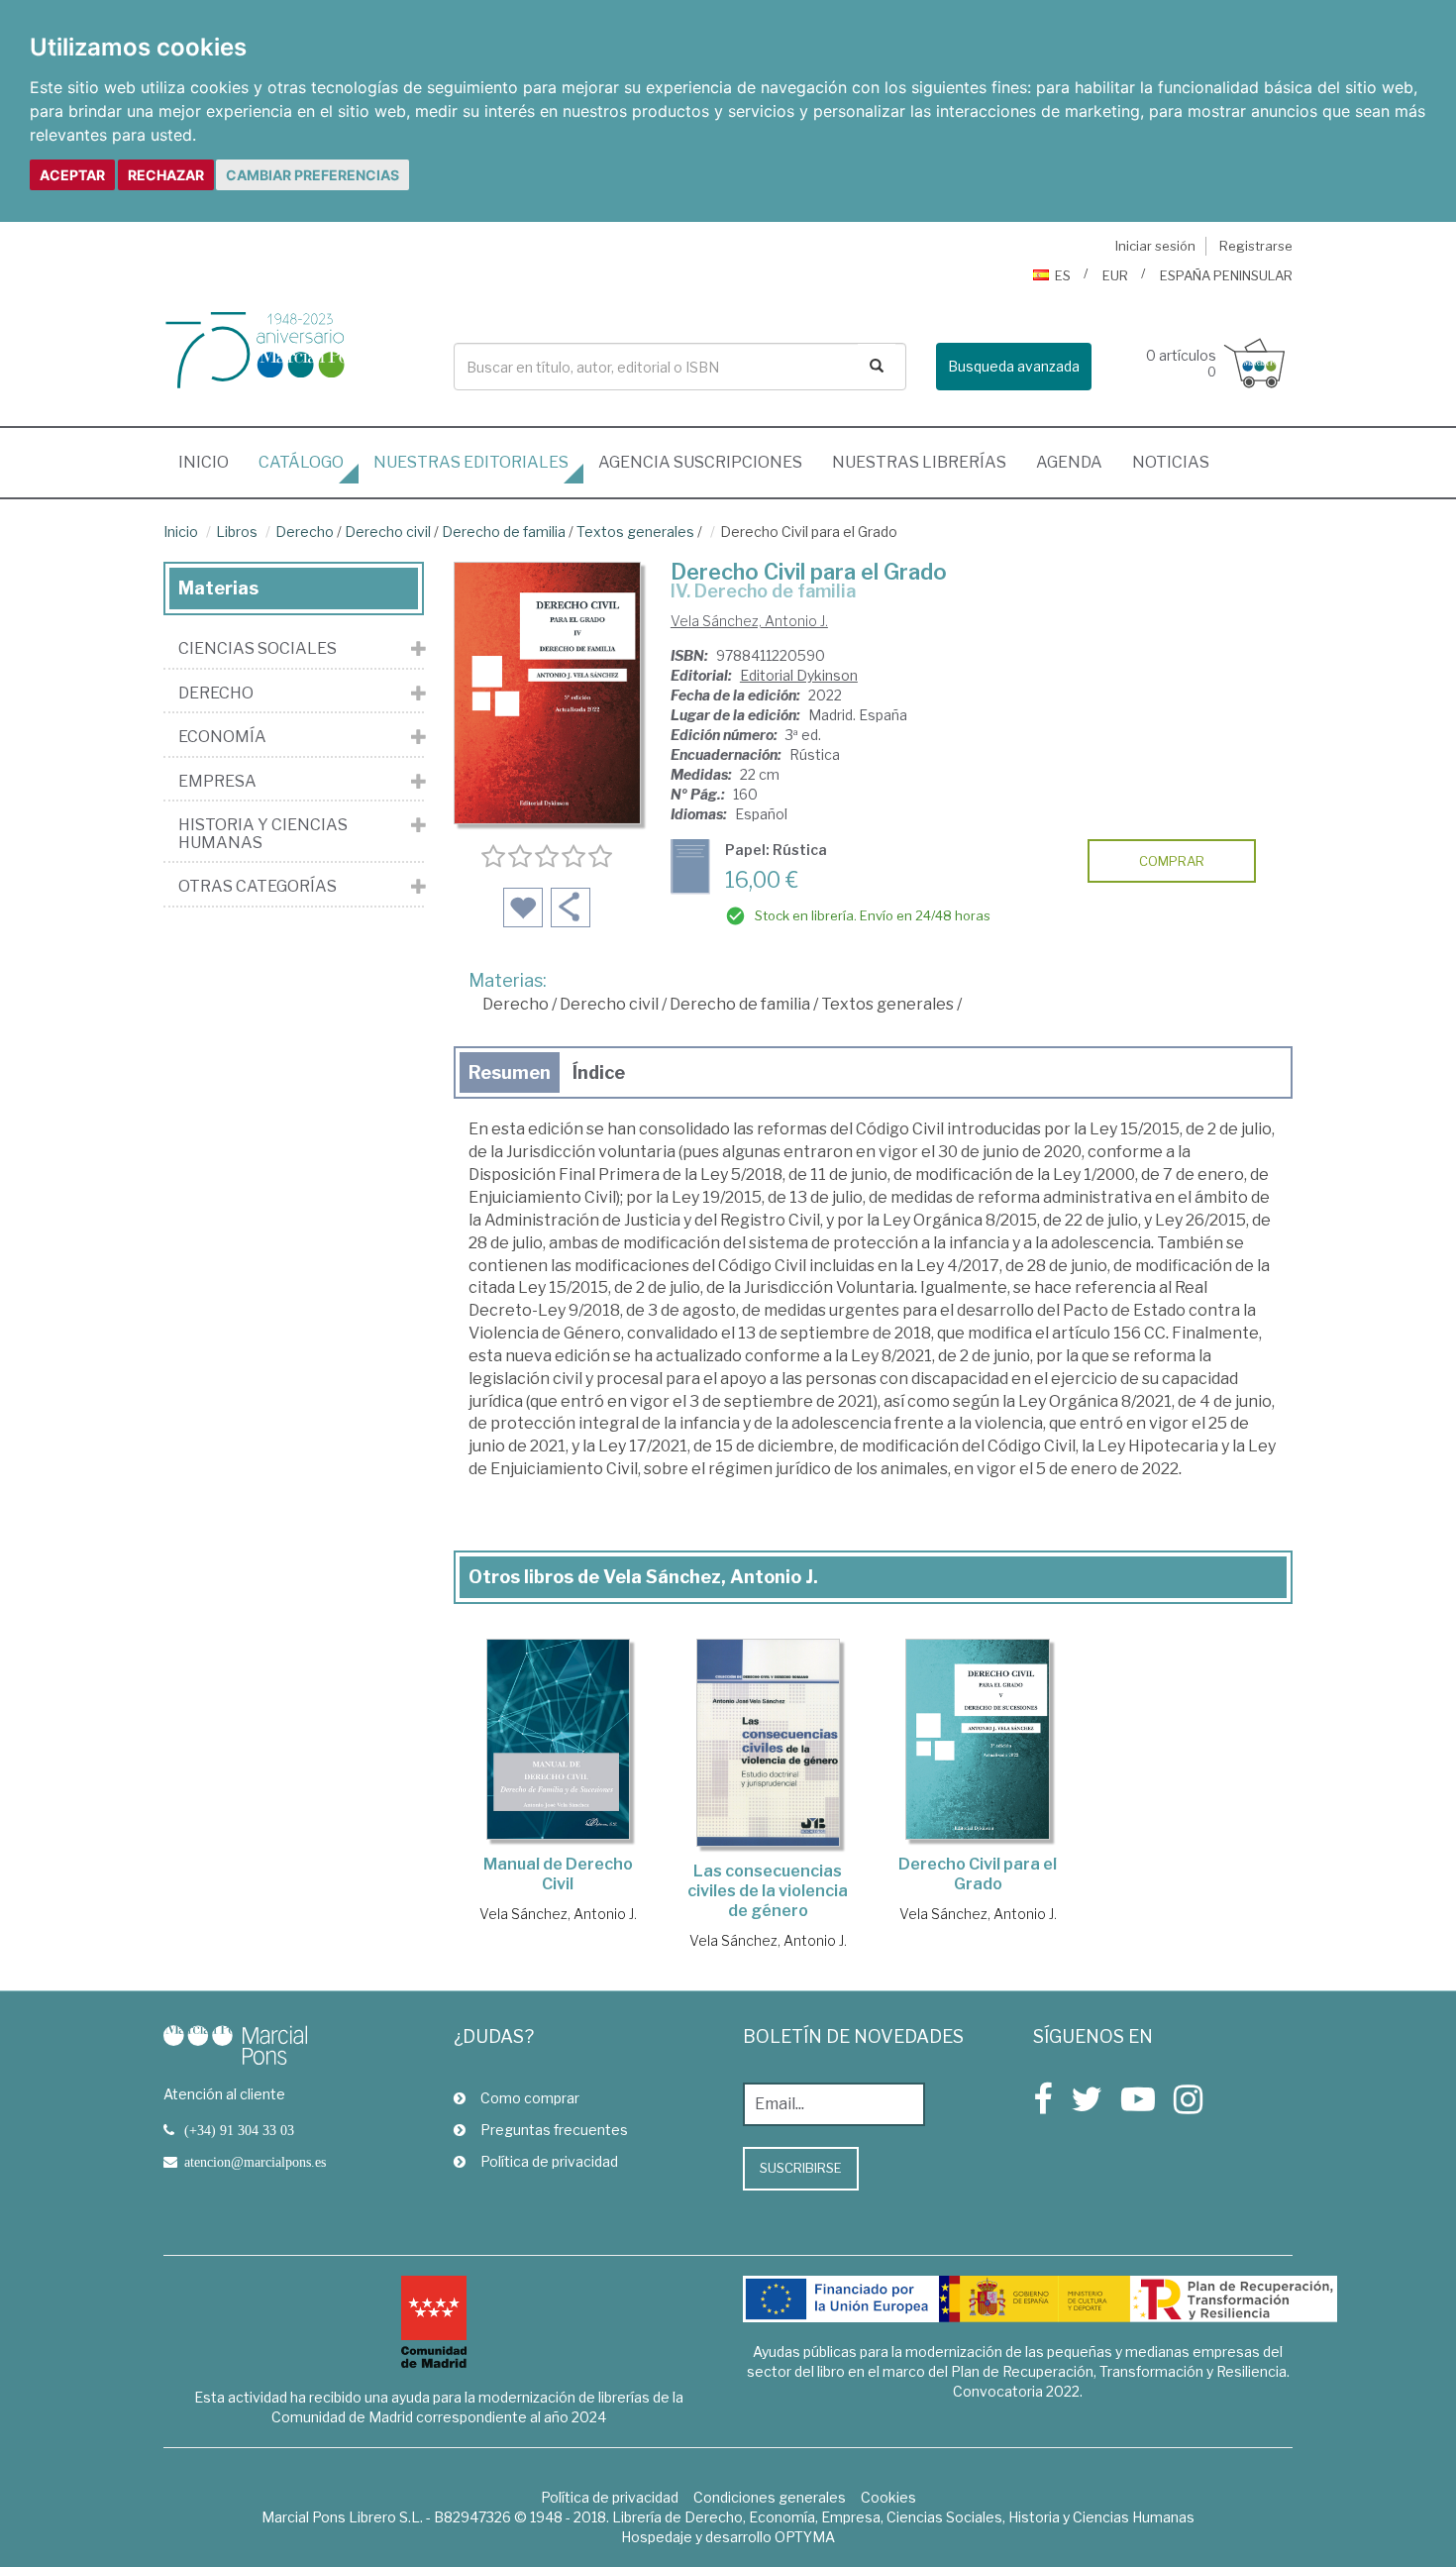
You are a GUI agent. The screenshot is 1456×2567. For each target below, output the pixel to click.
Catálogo (301, 462)
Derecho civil (388, 532)
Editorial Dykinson (799, 675)
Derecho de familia (504, 532)
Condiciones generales (770, 2497)
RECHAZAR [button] (166, 175)
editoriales (471, 462)
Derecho (305, 532)
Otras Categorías (258, 887)
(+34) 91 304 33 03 (239, 2130)
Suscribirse (801, 2168)
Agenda (1069, 462)
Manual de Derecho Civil (558, 1874)
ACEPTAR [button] (72, 175)
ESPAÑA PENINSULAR (1226, 275)
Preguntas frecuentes (554, 2130)
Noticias (1171, 462)
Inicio (211, 462)
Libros (237, 532)
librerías (919, 462)
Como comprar (530, 2098)
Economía (222, 737)
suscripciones (700, 462)
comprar (1172, 861)
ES (1063, 275)
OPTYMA (805, 2537)
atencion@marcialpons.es (255, 2162)
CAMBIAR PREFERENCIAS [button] (312, 175)
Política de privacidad (549, 2161)
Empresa (217, 782)
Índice (599, 1072)
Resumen (510, 1072)
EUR (1115, 275)
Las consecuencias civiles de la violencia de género (768, 1891)
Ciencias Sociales (258, 649)
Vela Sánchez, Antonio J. (749, 621)
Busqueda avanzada (1014, 366)
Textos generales (635, 532)
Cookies (888, 2497)
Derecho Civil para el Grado (978, 1874)
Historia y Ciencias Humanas (263, 834)
